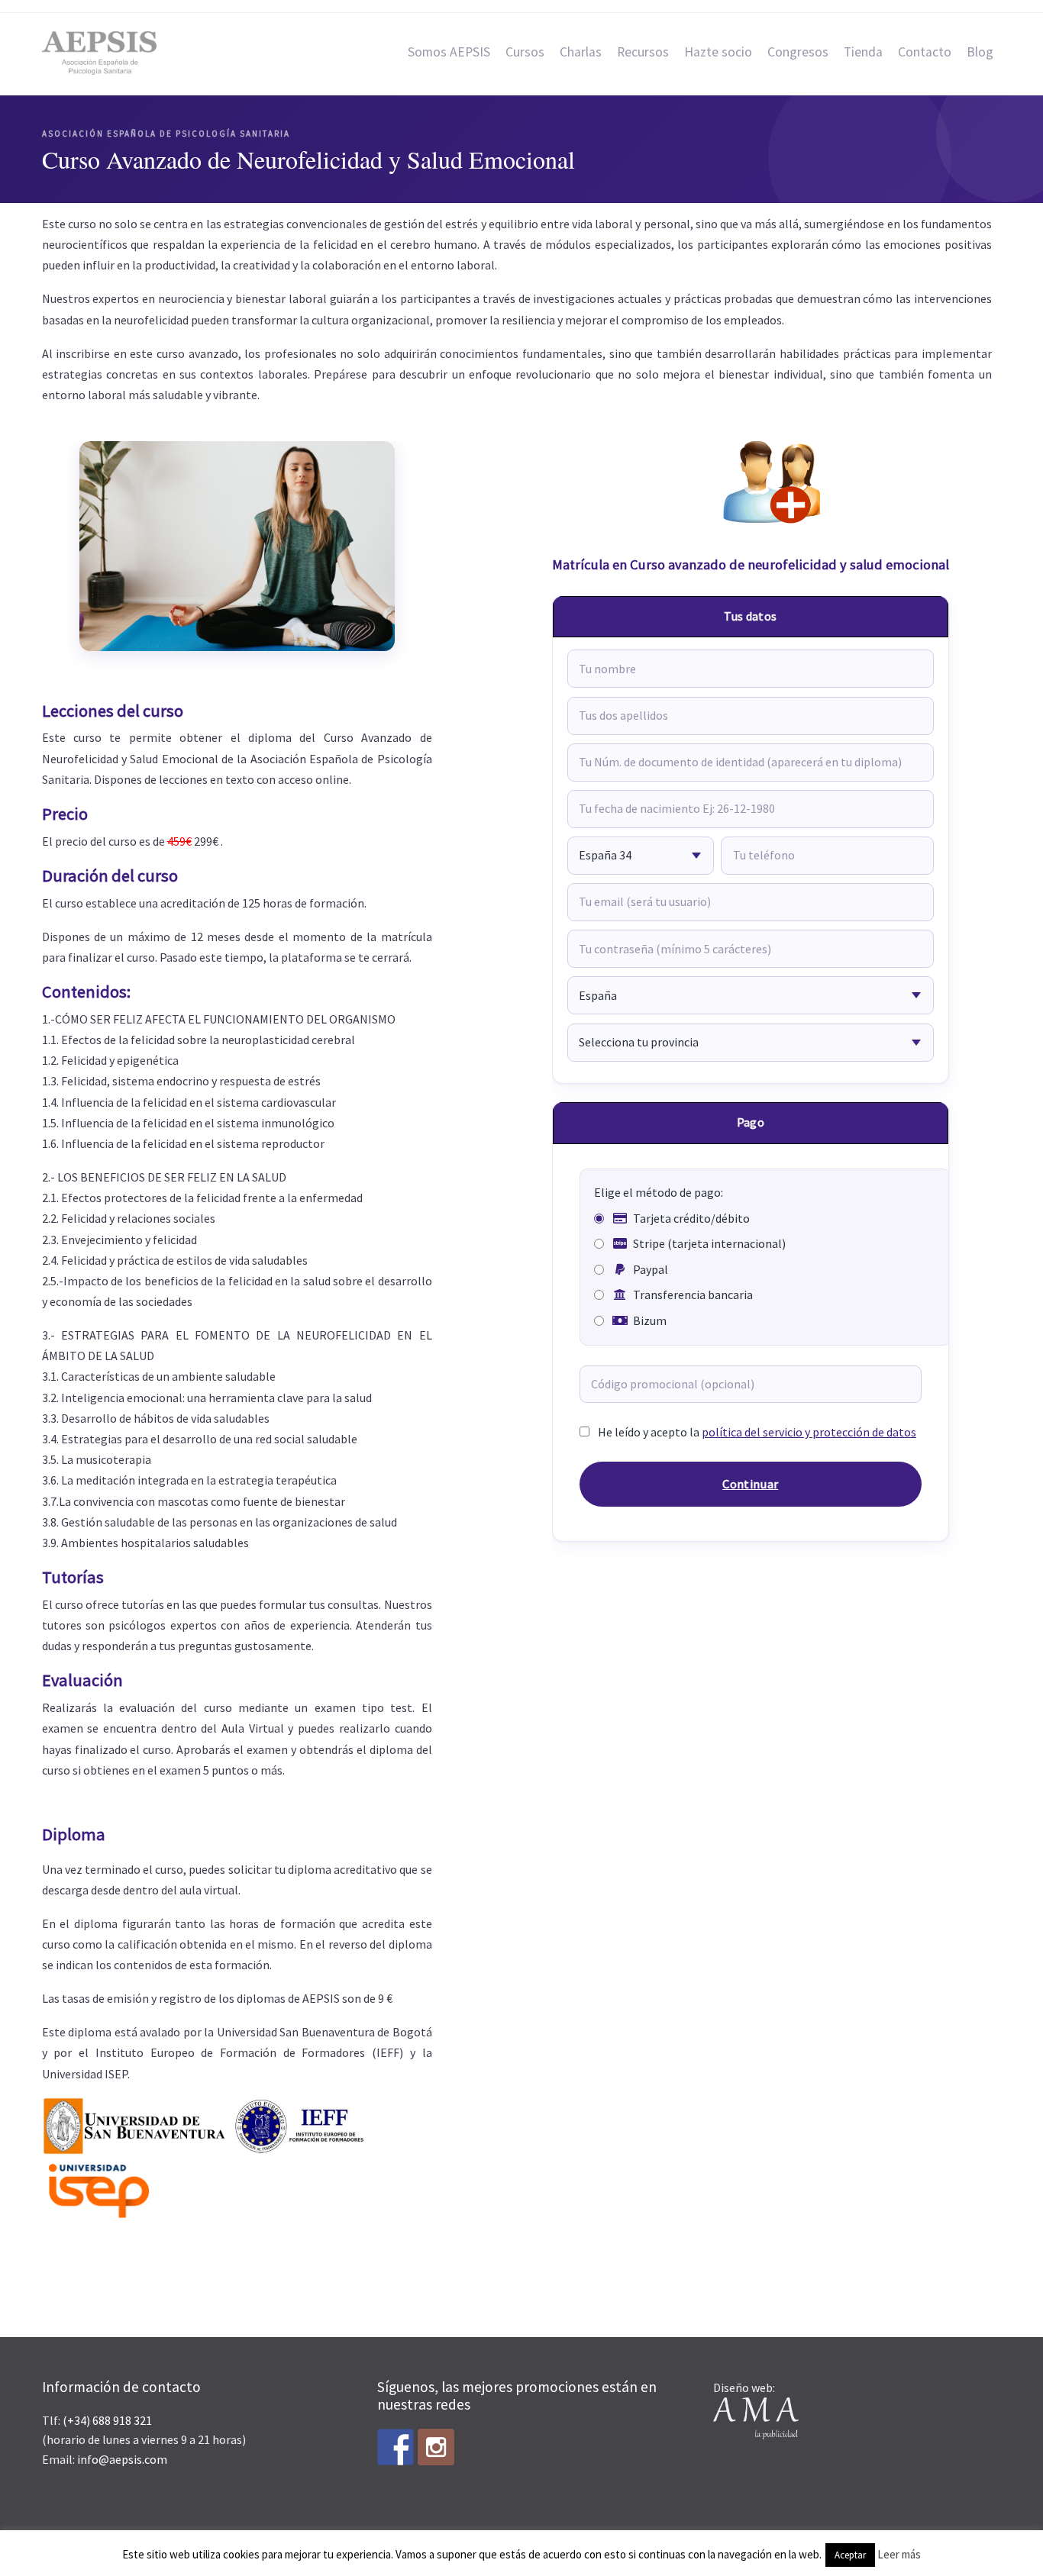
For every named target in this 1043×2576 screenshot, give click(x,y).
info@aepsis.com (122, 2459)
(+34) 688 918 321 (107, 2420)
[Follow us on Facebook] (396, 2447)
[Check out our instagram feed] (436, 2447)
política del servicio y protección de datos (809, 1432)
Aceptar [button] (850, 2555)
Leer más (899, 2554)
